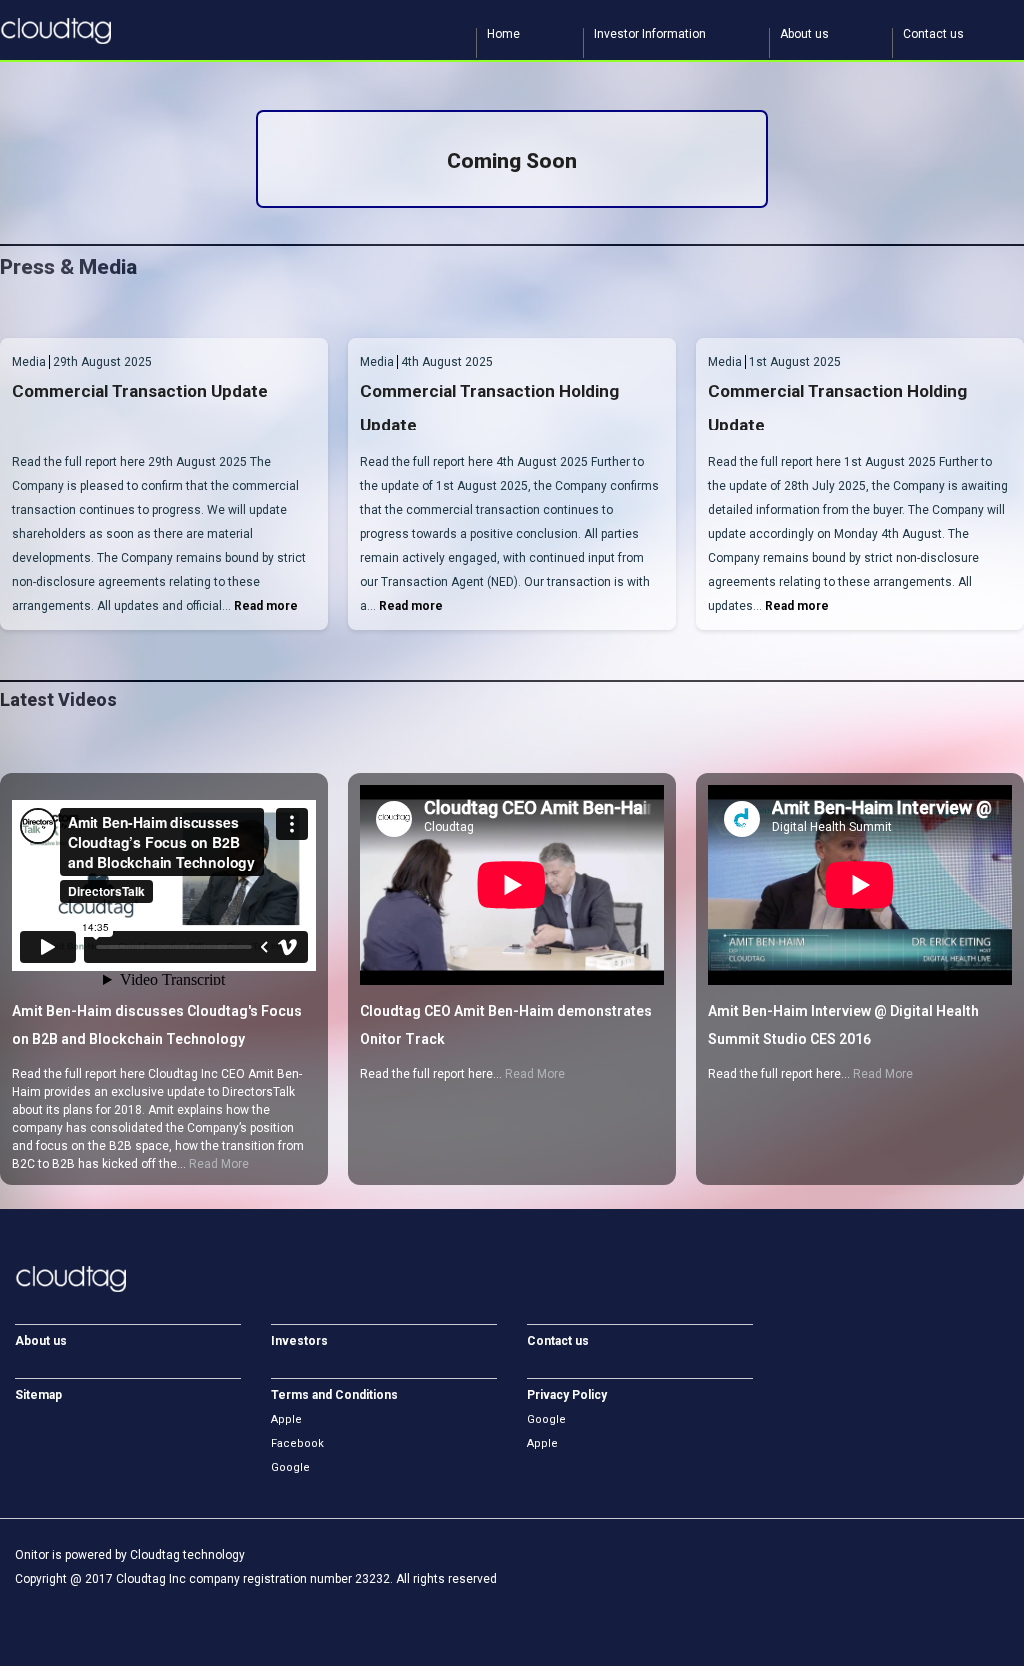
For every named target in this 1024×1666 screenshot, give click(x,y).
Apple (286, 1419)
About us (804, 34)
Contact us (933, 34)
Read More (219, 1164)
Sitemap (38, 1395)
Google (290, 1467)
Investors (299, 1341)
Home (503, 34)
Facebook (297, 1443)
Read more (266, 606)
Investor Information (650, 34)
